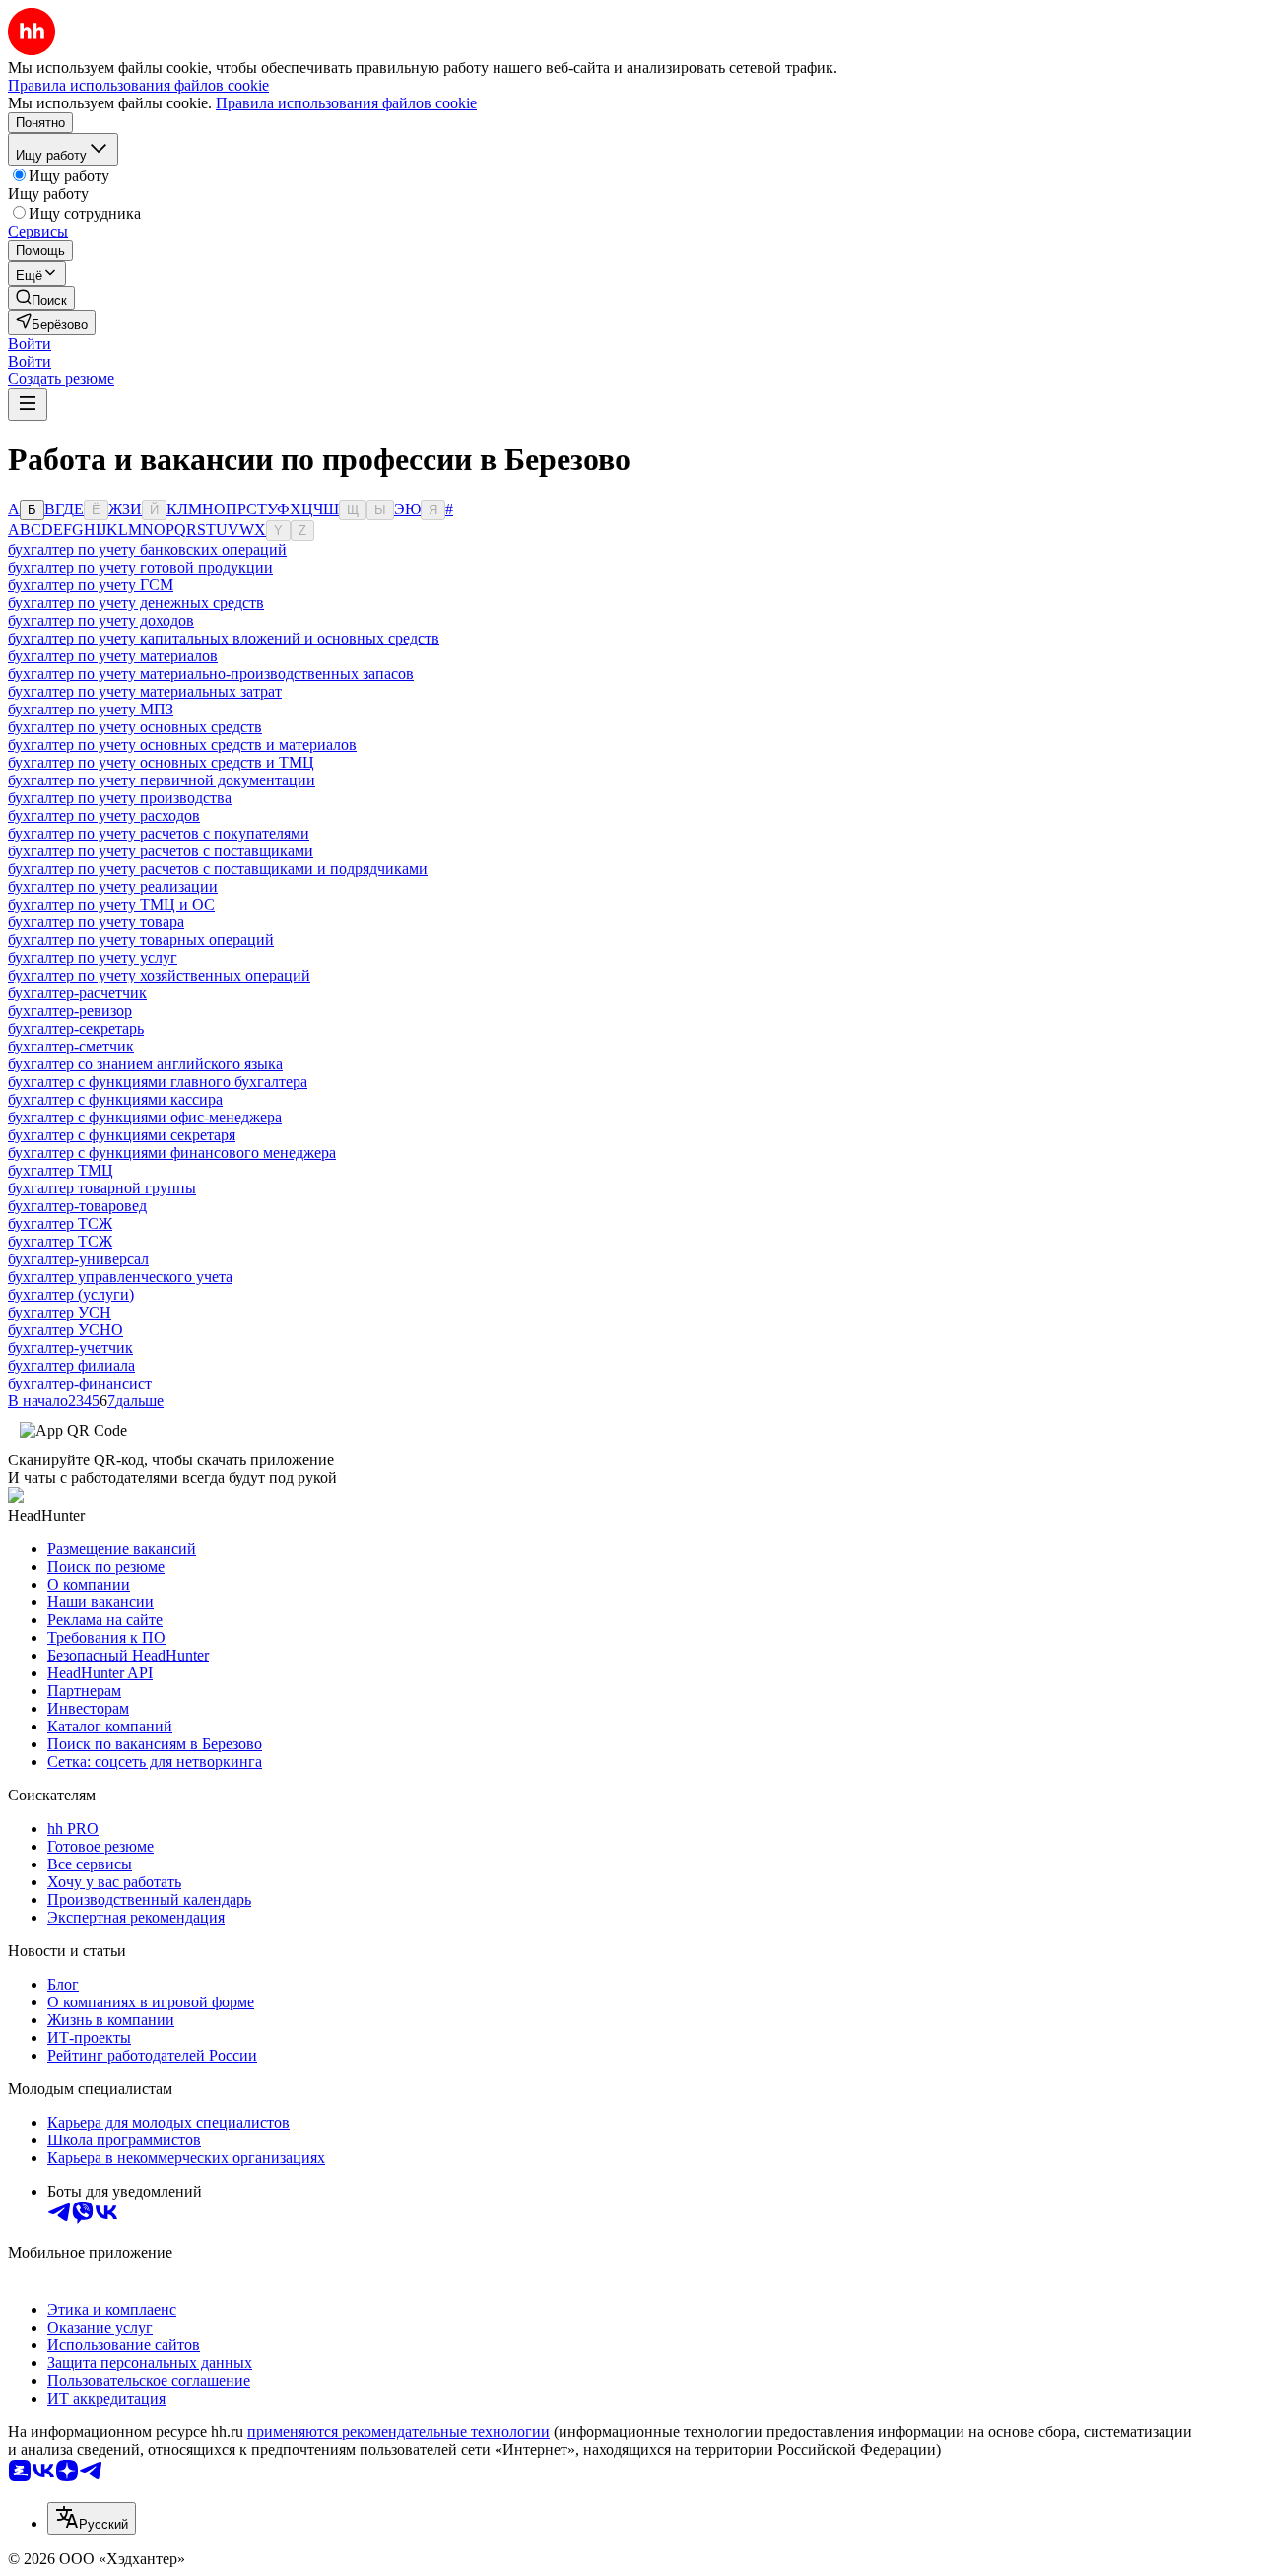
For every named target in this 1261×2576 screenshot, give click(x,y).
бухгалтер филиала (71, 1365)
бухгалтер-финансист (80, 1383)
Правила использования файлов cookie (346, 103)
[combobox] (92, 2518)
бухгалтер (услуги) (71, 1294)
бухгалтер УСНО (66, 1330)
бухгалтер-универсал (78, 1259)
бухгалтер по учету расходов (104, 815)
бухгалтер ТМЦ (61, 1170)
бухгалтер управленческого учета (120, 1277)
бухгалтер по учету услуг (93, 957)
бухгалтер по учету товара (96, 922)
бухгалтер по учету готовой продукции (140, 567)
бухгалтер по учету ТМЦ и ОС (111, 904)
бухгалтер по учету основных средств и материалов (182, 745)
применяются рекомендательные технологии (398, 2432)
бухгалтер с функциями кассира (115, 1099)
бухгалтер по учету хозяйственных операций (159, 975)
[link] (41, 298)
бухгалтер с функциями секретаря (122, 1135)
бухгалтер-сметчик (71, 1046)
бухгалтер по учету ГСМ (91, 585)
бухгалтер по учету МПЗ (91, 709)
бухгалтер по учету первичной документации (162, 780)
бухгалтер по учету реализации (113, 886)
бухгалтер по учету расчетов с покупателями (159, 833)
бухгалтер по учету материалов (113, 656)
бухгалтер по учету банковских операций (147, 549)
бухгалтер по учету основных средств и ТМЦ (161, 762)
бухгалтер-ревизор (70, 1011)
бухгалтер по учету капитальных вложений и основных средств (224, 638)
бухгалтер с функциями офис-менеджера (145, 1117)
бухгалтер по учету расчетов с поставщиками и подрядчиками (218, 869)
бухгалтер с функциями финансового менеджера (172, 1152)
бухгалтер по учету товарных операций (141, 940)
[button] (30, 343)
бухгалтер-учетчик (70, 1348)
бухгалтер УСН (60, 1312)
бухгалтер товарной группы (102, 1188)
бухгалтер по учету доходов (101, 620)
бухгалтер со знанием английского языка (145, 1064)
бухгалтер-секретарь (76, 1028)
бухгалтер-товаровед (77, 1206)
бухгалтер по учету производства (120, 798)
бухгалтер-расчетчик (77, 993)
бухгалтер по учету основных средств (135, 727)
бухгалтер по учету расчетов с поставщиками (161, 851)
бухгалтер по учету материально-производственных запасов (211, 674)
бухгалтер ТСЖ (60, 1223)
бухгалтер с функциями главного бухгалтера (158, 1082)
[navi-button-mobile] (28, 405)
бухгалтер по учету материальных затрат (145, 691)
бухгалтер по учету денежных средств (136, 603)
